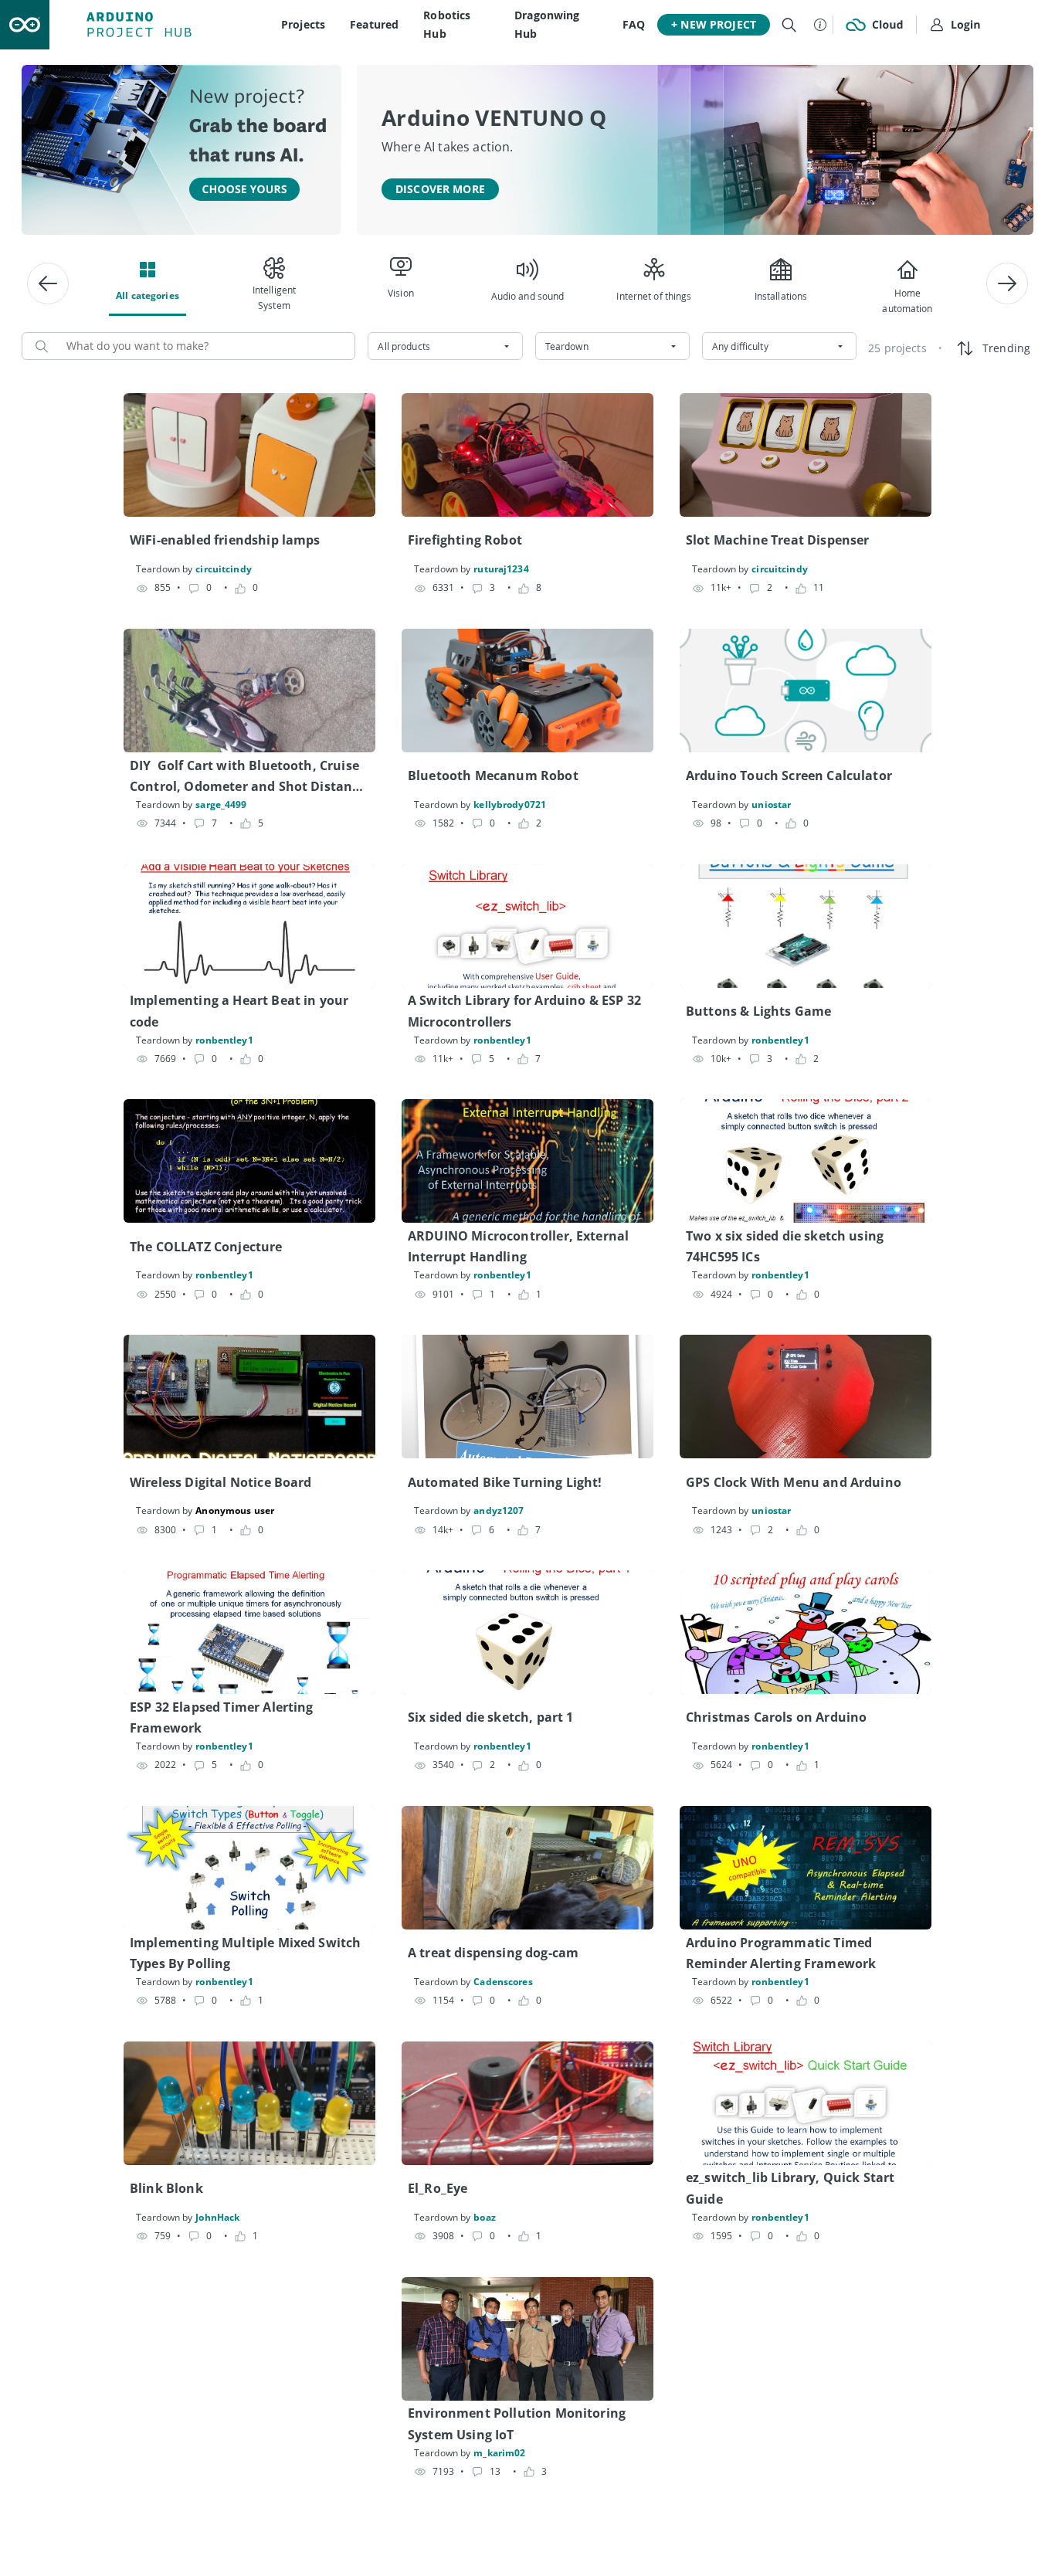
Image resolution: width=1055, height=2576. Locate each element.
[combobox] (445, 346)
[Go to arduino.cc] (25, 25)
